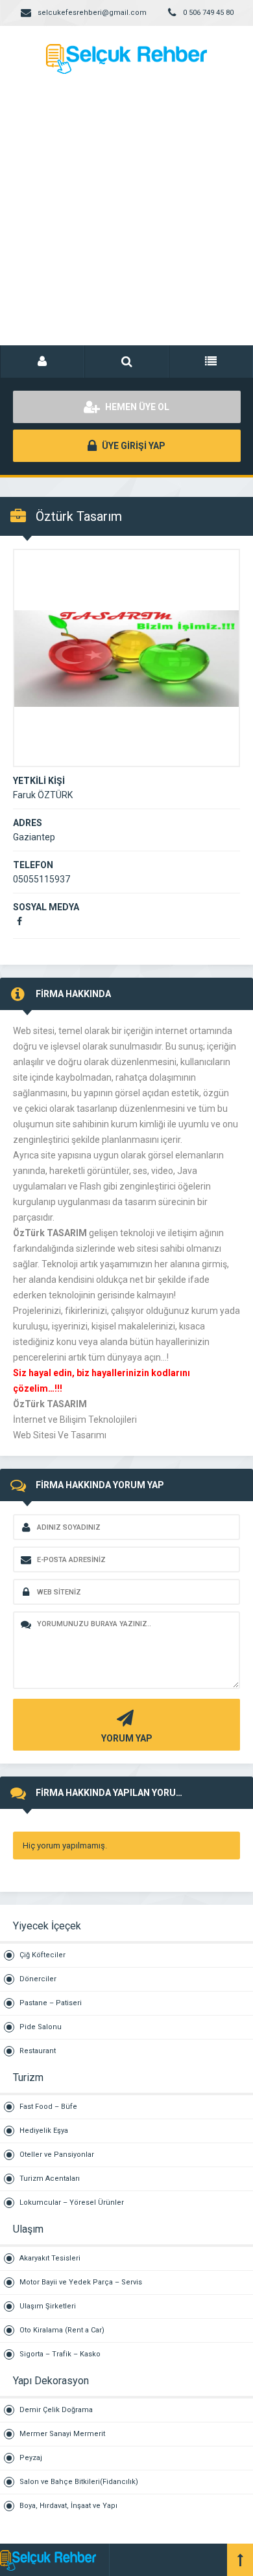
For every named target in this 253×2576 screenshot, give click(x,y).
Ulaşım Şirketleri (48, 2306)
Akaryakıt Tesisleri (50, 2258)
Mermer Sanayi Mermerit (62, 2434)
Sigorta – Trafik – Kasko (60, 2354)
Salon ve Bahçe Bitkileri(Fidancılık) (79, 2482)
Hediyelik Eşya (44, 2131)
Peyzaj (31, 2458)
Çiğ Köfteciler (42, 1955)
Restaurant (38, 2051)
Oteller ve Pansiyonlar (57, 2155)
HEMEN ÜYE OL (136, 407)
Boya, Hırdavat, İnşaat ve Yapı (68, 2506)
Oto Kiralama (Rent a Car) (62, 2330)
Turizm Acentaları (50, 2179)
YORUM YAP (127, 1738)
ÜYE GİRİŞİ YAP (133, 446)
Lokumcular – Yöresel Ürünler (72, 2202)
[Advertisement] (126, 224)
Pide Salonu (41, 2027)
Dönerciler (38, 1979)
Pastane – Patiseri (51, 2003)
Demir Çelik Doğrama (56, 2410)
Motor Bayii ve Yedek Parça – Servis (81, 2282)
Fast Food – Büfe (48, 2107)
